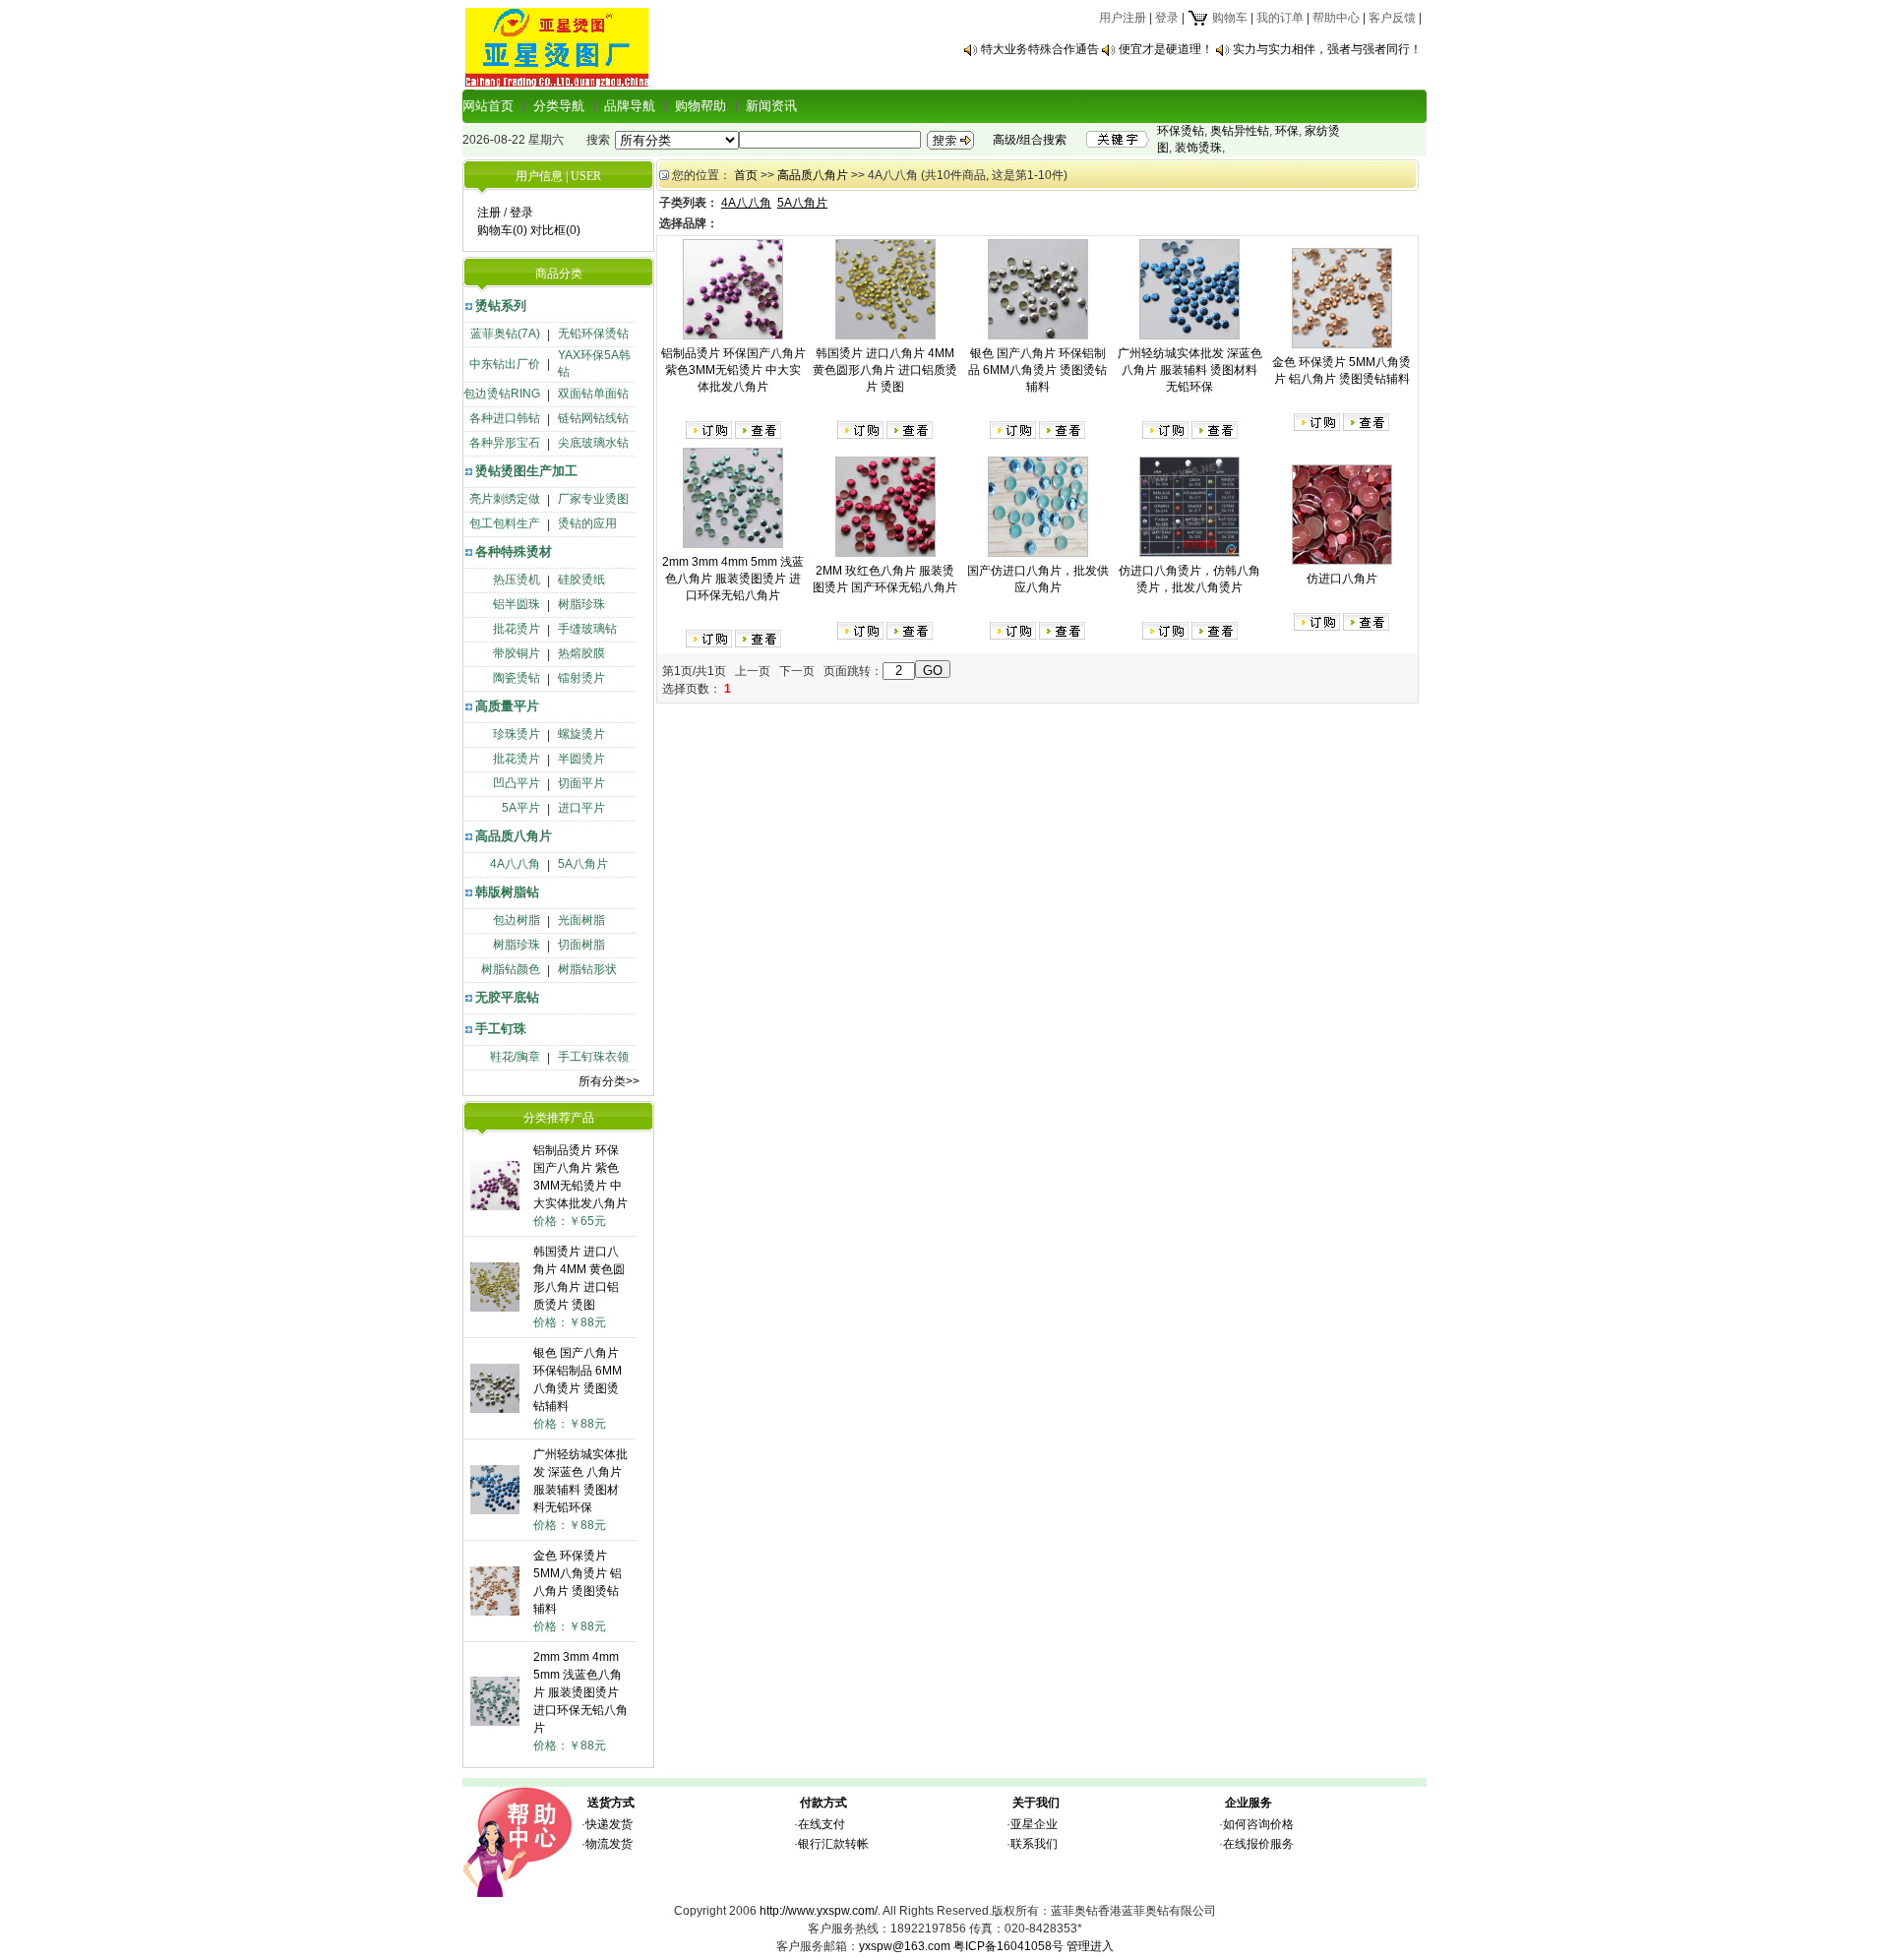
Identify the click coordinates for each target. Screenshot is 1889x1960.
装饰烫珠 (1198, 148)
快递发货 (609, 1824)
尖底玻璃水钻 (593, 443)
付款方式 (823, 1803)
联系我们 (1034, 1844)
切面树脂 (581, 945)
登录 (1167, 18)
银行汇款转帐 (833, 1844)
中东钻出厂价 (505, 364)
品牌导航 (630, 106)
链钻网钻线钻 (593, 418)
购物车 (1228, 18)
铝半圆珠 (517, 604)
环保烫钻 (1181, 131)
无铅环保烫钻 (593, 334)
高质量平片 (507, 706)
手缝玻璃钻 (587, 629)
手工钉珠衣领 (593, 1057)
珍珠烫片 (517, 734)
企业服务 (1249, 1803)
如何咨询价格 (1258, 1824)
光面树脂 (581, 920)
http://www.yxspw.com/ (819, 1911)
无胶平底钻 (507, 997)
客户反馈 (1392, 18)
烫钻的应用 (587, 523)
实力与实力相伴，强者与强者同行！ (1327, 49)
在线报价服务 (1258, 1844)
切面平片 (581, 783)
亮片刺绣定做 (505, 499)
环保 (1287, 131)
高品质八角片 (514, 836)
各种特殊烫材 (514, 551)
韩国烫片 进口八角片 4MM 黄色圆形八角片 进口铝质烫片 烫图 (885, 370)
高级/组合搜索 (1030, 140)
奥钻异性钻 (1240, 131)
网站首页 (488, 106)
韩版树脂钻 (507, 892)
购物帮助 (701, 106)
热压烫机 (517, 580)
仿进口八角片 (1342, 579)
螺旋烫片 (581, 734)
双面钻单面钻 (593, 394)
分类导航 (559, 106)
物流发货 (609, 1844)
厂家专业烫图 (593, 499)
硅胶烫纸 (581, 580)
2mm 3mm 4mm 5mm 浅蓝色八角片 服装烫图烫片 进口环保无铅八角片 (580, 1692)
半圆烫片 (581, 759)
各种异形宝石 (505, 443)
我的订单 (1280, 18)
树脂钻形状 (587, 969)
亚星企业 (1034, 1824)
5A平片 (521, 808)
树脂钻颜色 (511, 969)
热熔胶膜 (581, 653)
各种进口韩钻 (505, 418)
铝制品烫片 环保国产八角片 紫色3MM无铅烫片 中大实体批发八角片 (733, 370)
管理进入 (1090, 1946)
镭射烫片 (581, 678)
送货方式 (611, 1803)
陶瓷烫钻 (517, 678)
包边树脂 (517, 920)
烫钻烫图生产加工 (526, 471)
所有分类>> (609, 1081)
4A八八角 (515, 864)
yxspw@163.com (905, 1946)
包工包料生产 (505, 523)
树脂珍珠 (581, 604)
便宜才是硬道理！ (1166, 49)
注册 (489, 213)
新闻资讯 (771, 106)
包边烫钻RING (502, 394)
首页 (746, 175)
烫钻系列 (501, 306)
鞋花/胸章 (515, 1057)
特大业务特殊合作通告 (1040, 49)
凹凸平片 (517, 783)
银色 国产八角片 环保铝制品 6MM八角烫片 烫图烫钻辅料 (1037, 370)
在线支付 (822, 1824)
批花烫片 (517, 629)
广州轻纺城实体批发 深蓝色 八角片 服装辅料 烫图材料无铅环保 (1190, 370)
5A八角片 (583, 864)
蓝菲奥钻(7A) (505, 334)
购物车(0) (502, 230)
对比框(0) (555, 230)
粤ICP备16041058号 (1008, 1946)
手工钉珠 (501, 1029)
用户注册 (1123, 18)
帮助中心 (1336, 18)
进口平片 (581, 808)
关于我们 (1036, 1803)
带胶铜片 (517, 653)
